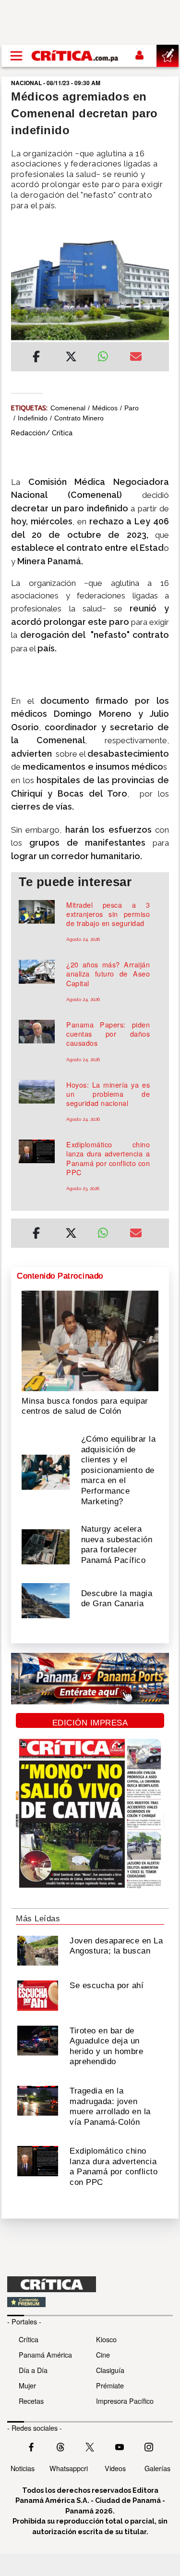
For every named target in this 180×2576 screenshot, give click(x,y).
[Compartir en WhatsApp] (107, 354)
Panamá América (45, 2354)
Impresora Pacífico (125, 2401)
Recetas (31, 2401)
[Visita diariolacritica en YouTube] (120, 2446)
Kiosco (106, 2339)
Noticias (23, 2468)
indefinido (33, 418)
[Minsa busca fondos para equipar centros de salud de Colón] (90, 1340)
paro (132, 408)
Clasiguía (110, 2370)
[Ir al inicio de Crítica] (75, 56)
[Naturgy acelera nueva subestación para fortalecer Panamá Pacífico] (46, 1546)
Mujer (27, 2385)
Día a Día (33, 2370)
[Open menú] (16, 56)
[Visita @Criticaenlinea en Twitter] (60, 2446)
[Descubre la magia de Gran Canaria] (46, 1599)
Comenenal (68, 408)
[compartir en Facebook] (36, 358)
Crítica (29, 2339)
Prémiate (110, 2385)
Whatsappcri (69, 2468)
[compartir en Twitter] (71, 358)
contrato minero (79, 418)
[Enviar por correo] (136, 358)
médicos (105, 408)
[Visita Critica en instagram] (149, 2446)
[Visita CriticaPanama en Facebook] (31, 2446)
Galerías (157, 2468)
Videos (115, 2468)
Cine (103, 2354)
